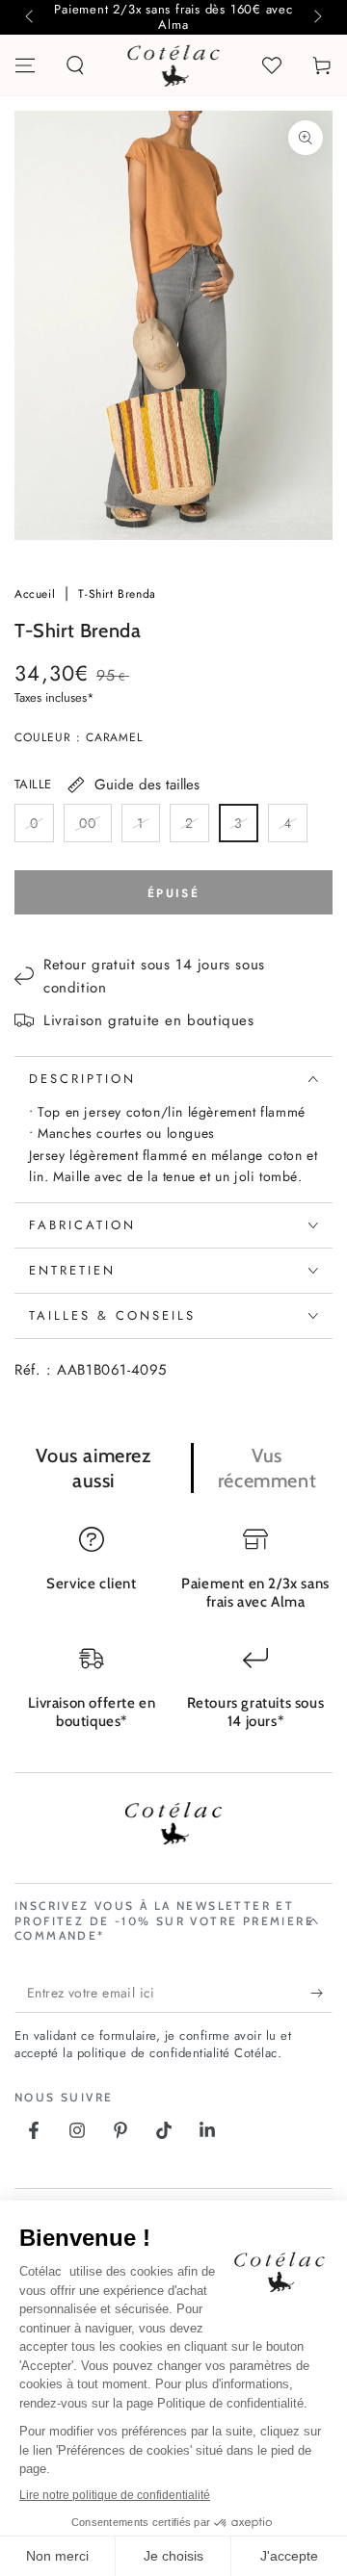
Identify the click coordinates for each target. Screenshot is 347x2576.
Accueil (37, 594)
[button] (75, 65)
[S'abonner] (321, 1994)
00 (95, 828)
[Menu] (25, 65)
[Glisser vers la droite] (316, 17)
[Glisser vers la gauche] (31, 17)
